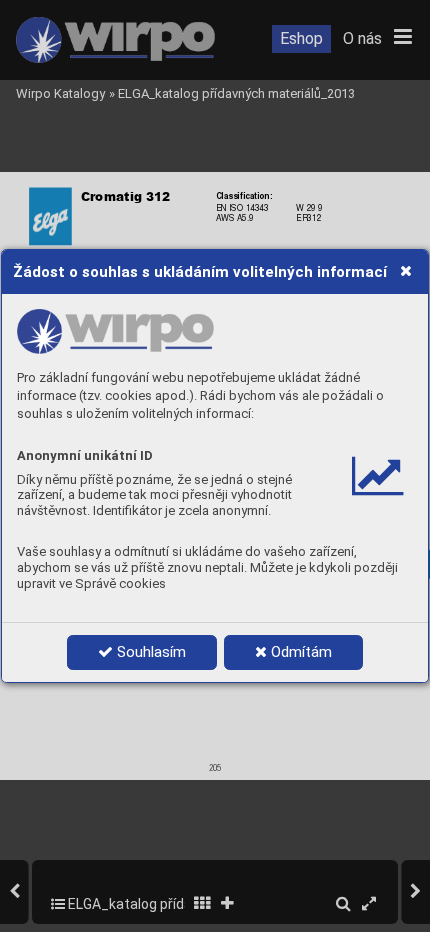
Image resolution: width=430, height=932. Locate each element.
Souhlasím (149, 652)
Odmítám (299, 652)
